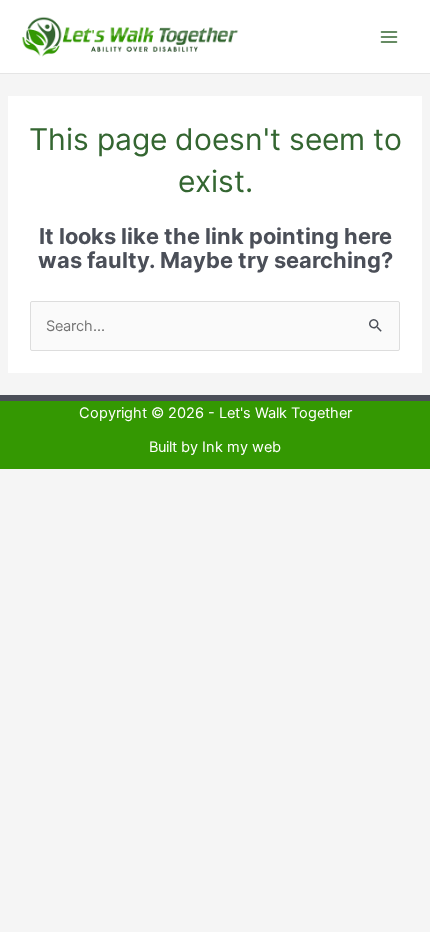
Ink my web (241, 447)
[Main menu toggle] (389, 37)
